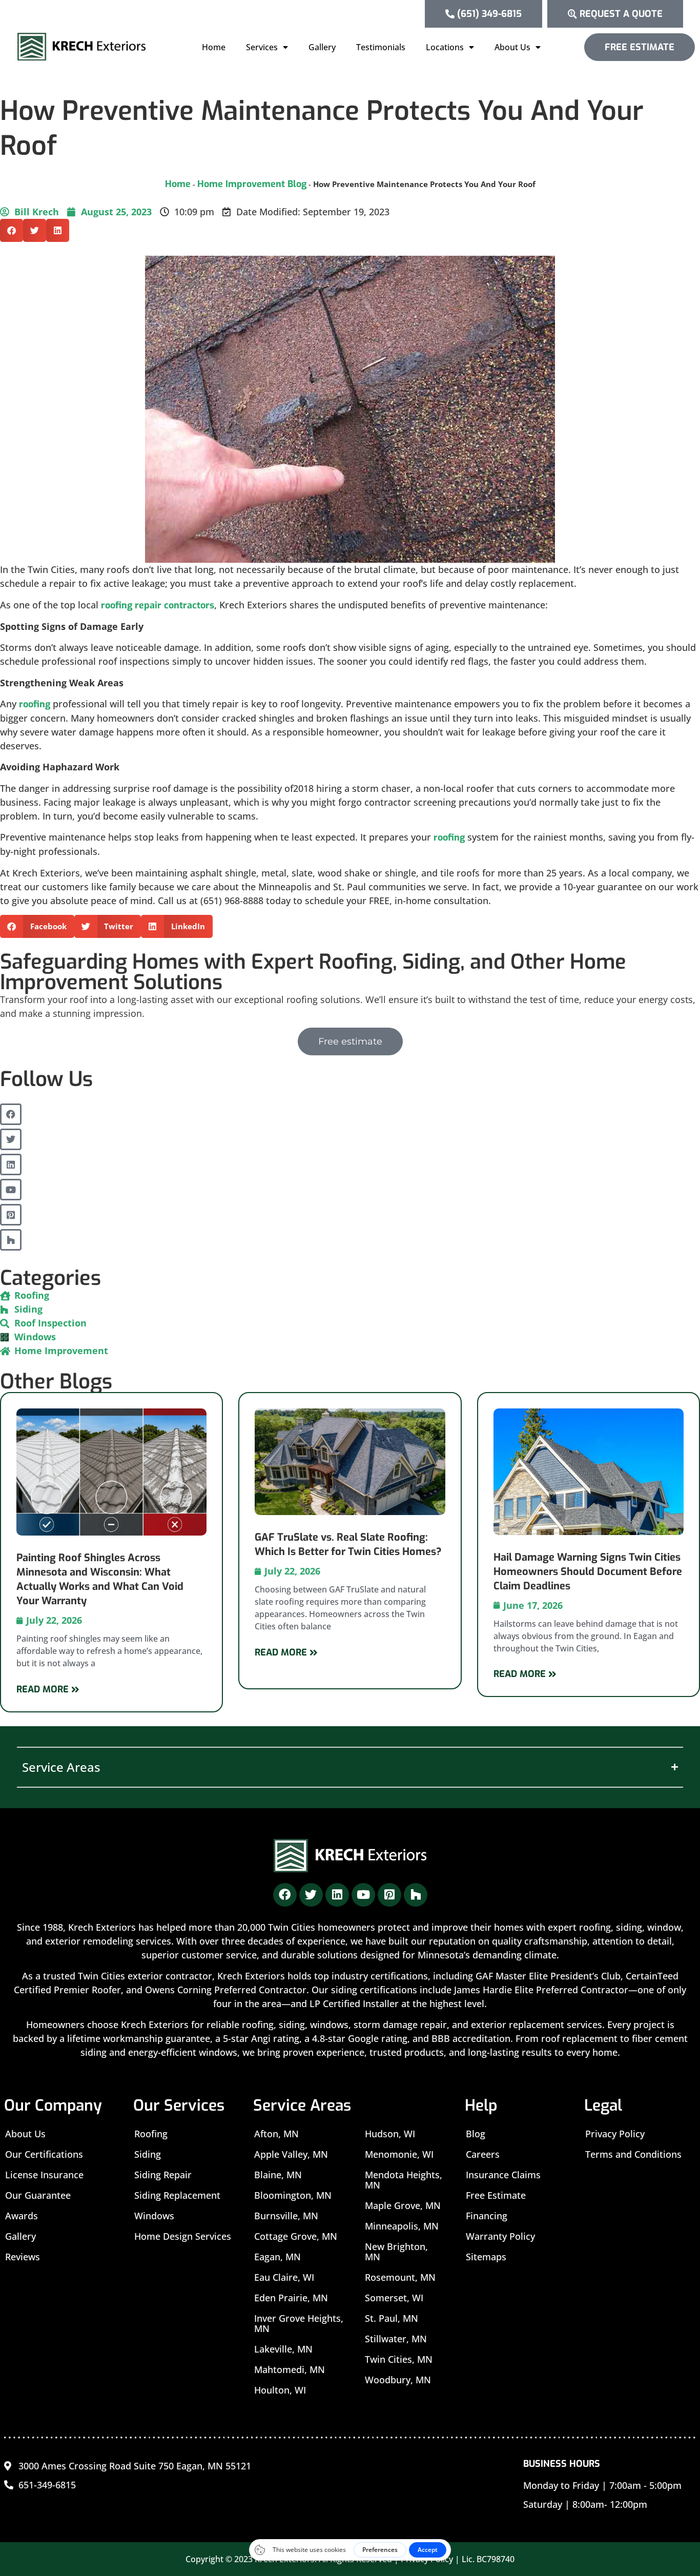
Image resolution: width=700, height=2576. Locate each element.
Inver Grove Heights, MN (299, 2323)
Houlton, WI (280, 2390)
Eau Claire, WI (284, 2277)
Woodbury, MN (398, 2380)
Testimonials (381, 47)
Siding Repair (163, 2175)
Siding (148, 2154)
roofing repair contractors (158, 605)
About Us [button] (512, 47)
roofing (35, 704)
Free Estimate (496, 2195)
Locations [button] (445, 47)
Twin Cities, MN (399, 2359)
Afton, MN (276, 2134)
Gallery (322, 47)
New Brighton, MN (396, 2252)
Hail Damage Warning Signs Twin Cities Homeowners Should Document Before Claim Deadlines (588, 1572)
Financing (487, 2216)
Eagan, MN (277, 2257)
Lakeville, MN (283, 2349)
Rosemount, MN (400, 2277)
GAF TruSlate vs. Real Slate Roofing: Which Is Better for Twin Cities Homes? (348, 1545)
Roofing (151, 2134)
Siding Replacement (177, 2195)
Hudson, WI (390, 2134)
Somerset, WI (394, 2298)
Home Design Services (183, 2236)
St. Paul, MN (392, 2318)
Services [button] (262, 47)
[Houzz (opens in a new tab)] (11, 1240)
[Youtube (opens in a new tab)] (11, 1190)
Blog (476, 2134)
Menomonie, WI (399, 2154)
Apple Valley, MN (291, 2154)
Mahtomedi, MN (290, 2369)
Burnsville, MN (286, 2216)
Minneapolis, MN (402, 2226)
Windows (154, 2216)
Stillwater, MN (396, 2339)
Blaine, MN (278, 2175)
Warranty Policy (500, 2236)
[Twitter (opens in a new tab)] (11, 1139)
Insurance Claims (503, 2175)
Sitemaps (486, 2257)
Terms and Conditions (633, 2154)
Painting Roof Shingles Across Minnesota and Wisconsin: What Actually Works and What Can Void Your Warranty (100, 1579)
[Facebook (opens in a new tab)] (11, 1114)
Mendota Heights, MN (404, 2180)
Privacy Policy (615, 2134)
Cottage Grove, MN (296, 2236)
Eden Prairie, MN (291, 2298)
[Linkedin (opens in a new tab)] (11, 1164)
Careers (483, 2154)
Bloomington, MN (293, 2195)
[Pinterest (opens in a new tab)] (11, 1215)
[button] (12, 230)
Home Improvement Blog (252, 184)
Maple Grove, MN (403, 2205)
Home (214, 47)
